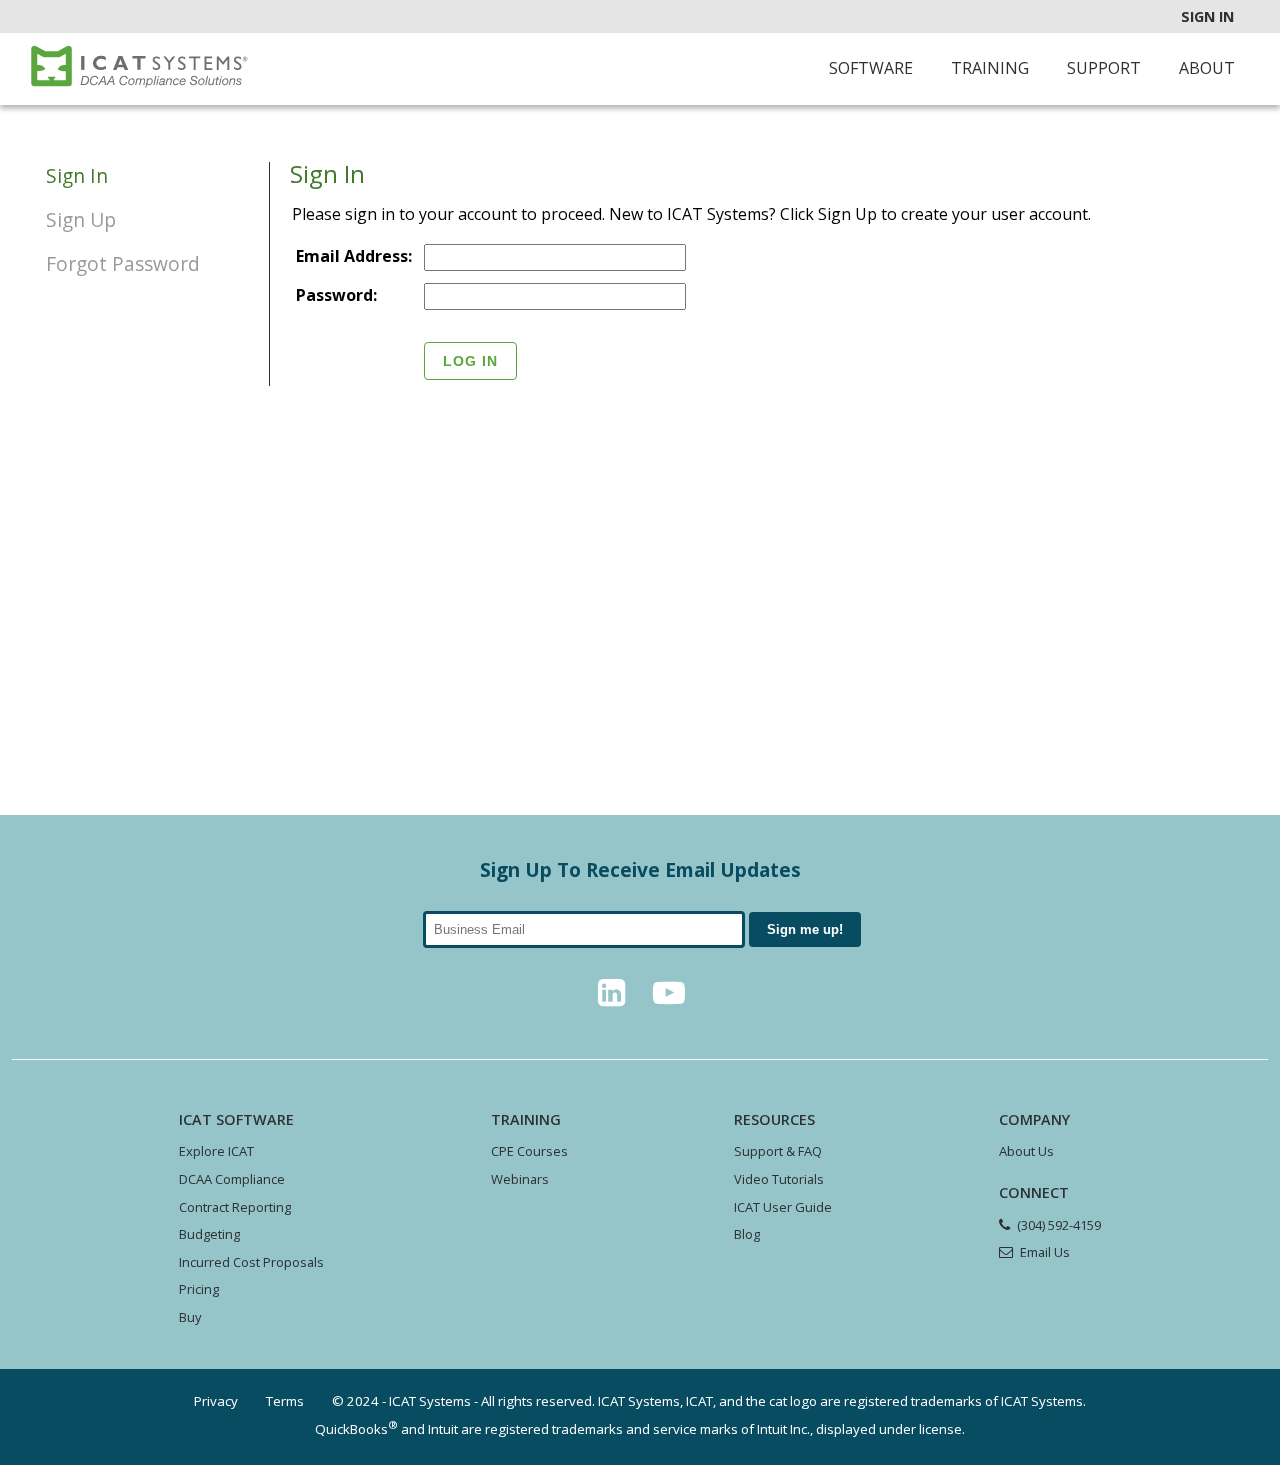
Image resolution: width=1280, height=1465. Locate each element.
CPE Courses (529, 1151)
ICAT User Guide (783, 1207)
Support (1104, 68)
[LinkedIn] (611, 998)
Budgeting (209, 1234)
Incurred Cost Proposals (251, 1262)
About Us (1026, 1151)
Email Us (1045, 1252)
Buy (190, 1317)
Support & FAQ (778, 1151)
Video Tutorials (779, 1179)
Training (990, 68)
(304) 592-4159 (1059, 1225)
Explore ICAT (216, 1151)
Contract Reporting (235, 1207)
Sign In (1207, 16)
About (1207, 68)
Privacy (216, 1401)
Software (871, 68)
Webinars (520, 1179)
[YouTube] (669, 998)
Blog (747, 1234)
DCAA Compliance (232, 1179)
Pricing (199, 1289)
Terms (285, 1401)
